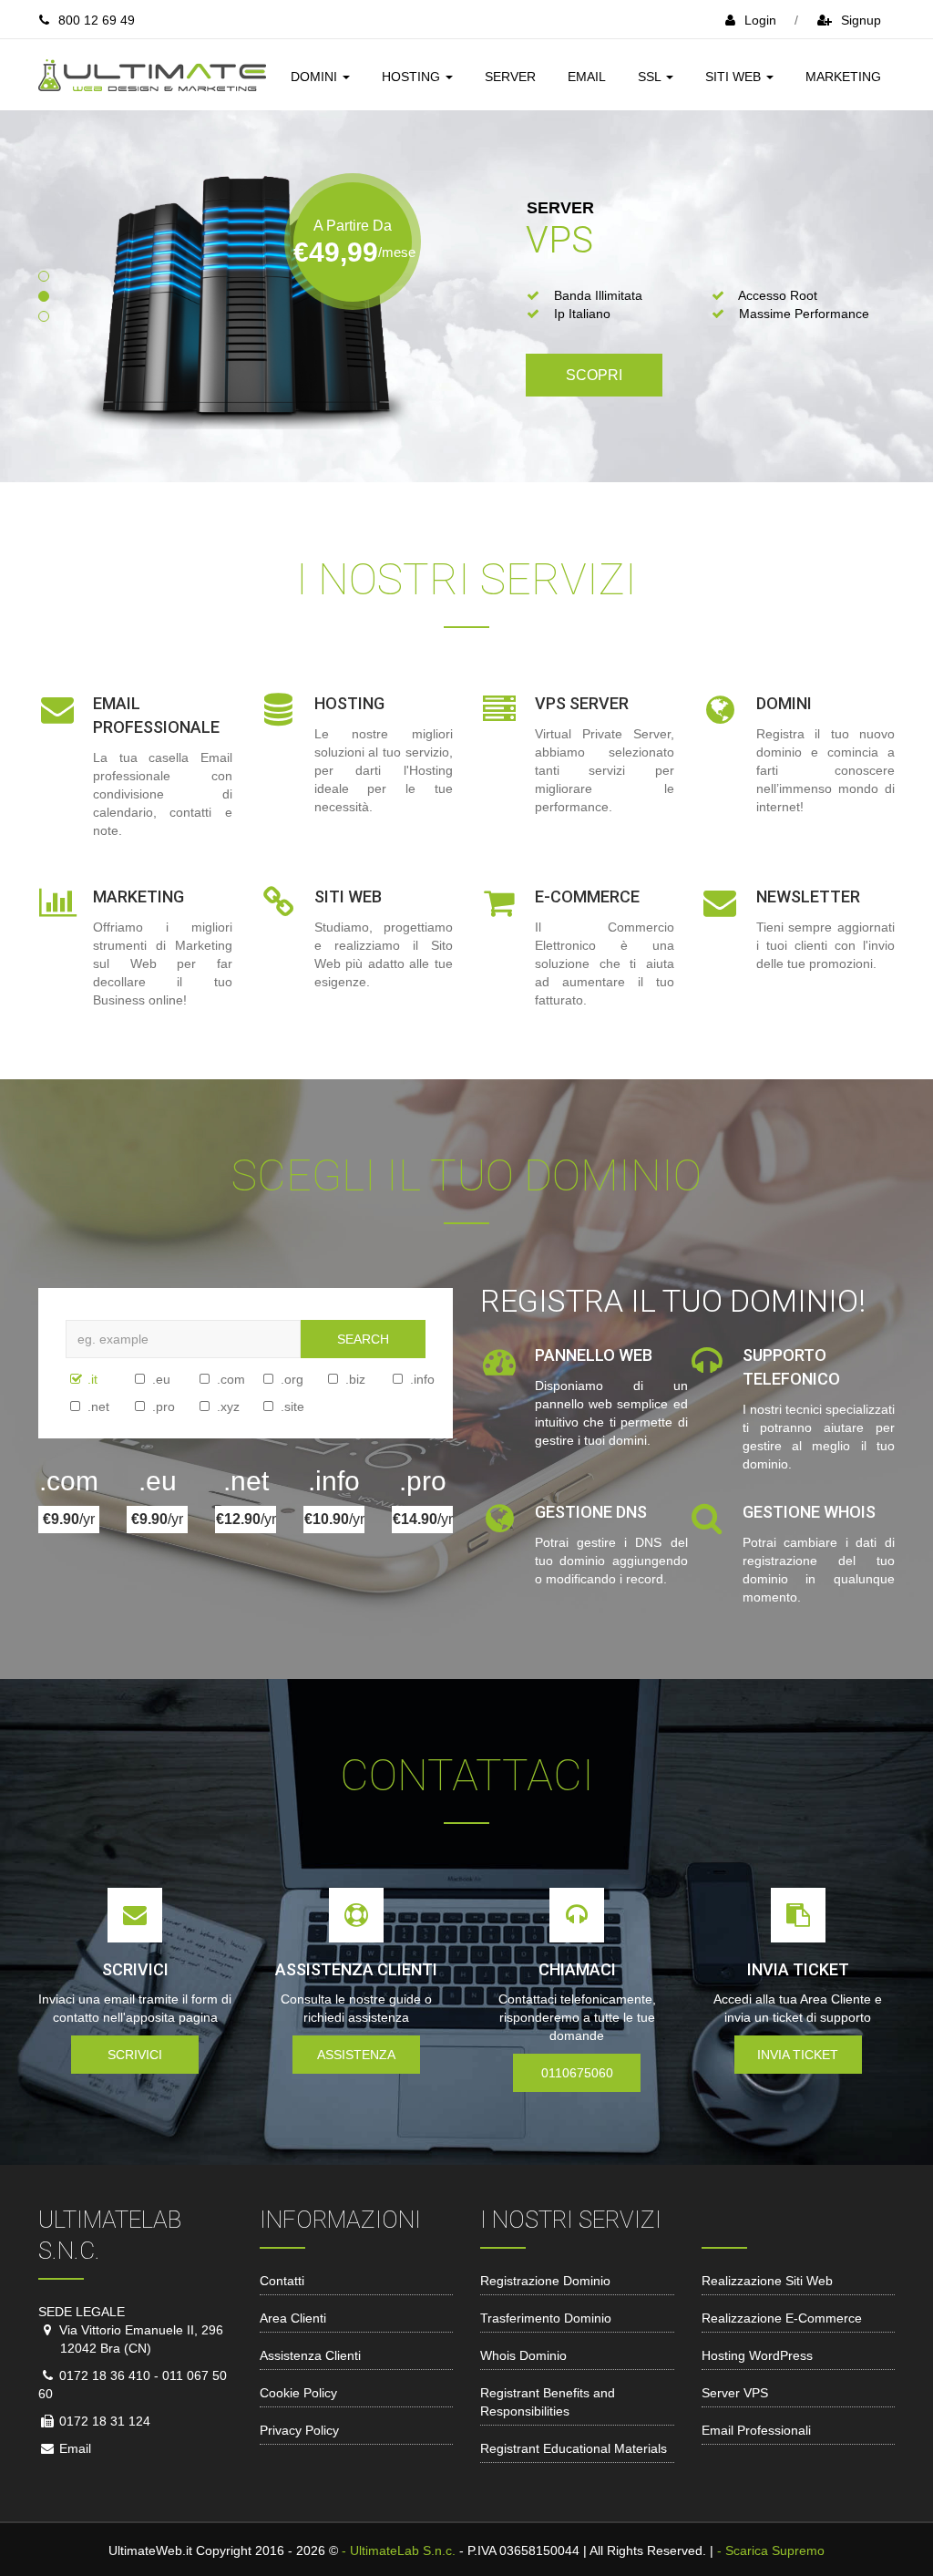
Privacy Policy (299, 2430)
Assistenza (356, 2055)
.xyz (201, 1406)
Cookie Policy (298, 2393)
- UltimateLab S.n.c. (399, 2550)
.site (265, 1406)
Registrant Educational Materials (574, 2448)
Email (587, 77)
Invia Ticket (798, 2055)
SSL (651, 77)
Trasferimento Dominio (546, 2318)
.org (265, 1379)
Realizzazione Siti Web (767, 2281)
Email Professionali (756, 2430)
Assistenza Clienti (310, 2355)
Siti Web (735, 77)
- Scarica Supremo (771, 2550)
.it (72, 1379)
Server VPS (735, 2393)
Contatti (282, 2281)
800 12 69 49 (97, 20)
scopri (594, 375)
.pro (137, 1406)
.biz (330, 1379)
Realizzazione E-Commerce (782, 2318)
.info (395, 1379)
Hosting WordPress (757, 2355)
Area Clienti (293, 2318)
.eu (137, 1379)
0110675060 (577, 2073)
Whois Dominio (523, 2355)
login (760, 20)
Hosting (413, 77)
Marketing (843, 77)
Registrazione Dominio (545, 2281)
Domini (316, 77)
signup (861, 20)
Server (510, 77)
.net (72, 1406)
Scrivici (135, 2055)
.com (201, 1379)
